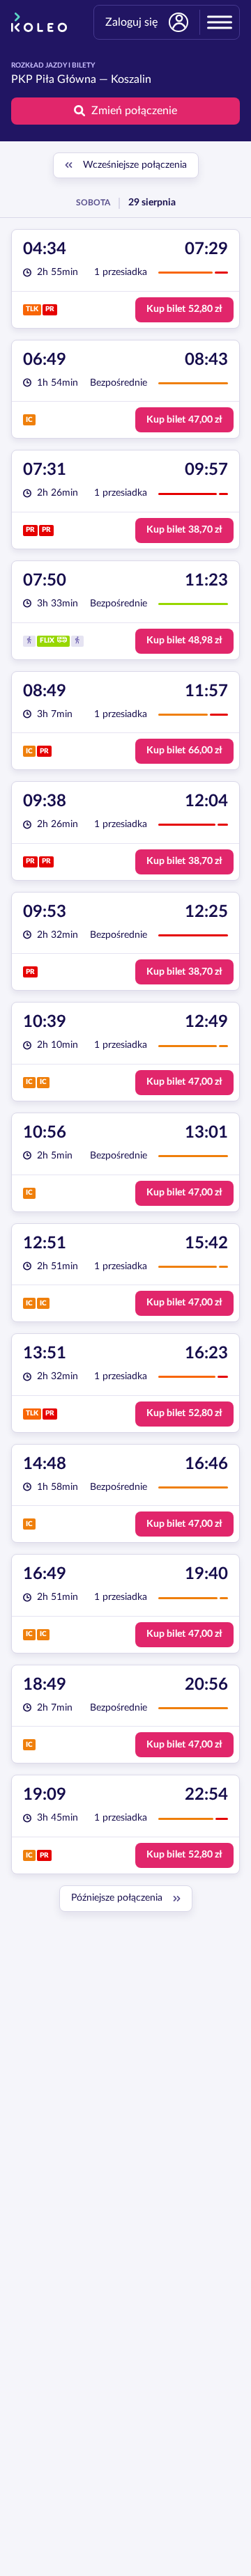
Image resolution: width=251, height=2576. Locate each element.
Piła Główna (66, 79)
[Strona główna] (39, 22)
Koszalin (131, 79)
